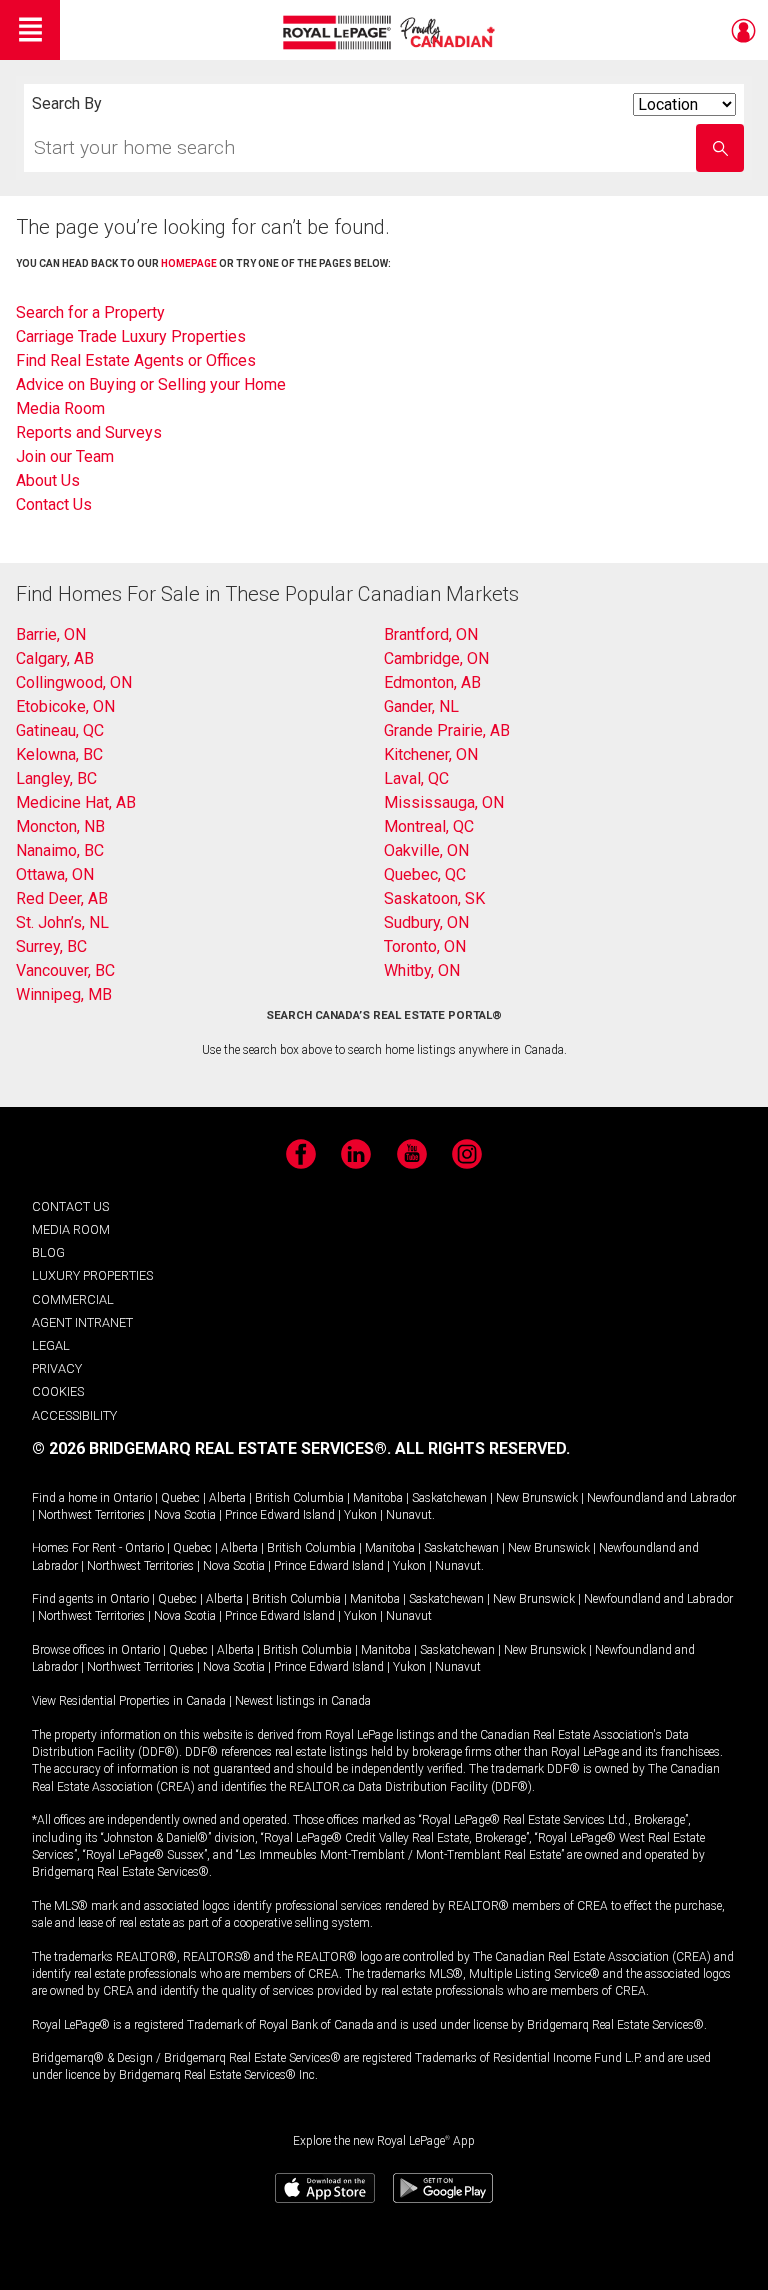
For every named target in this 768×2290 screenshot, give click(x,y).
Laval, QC (416, 778)
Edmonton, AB (432, 682)
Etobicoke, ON (65, 706)
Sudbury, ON (426, 922)
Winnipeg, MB (64, 994)
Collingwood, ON (74, 682)
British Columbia (299, 1498)
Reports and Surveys (89, 432)
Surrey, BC (51, 946)
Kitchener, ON (431, 754)
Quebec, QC (425, 874)
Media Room (60, 408)
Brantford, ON (431, 634)
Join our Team (65, 456)
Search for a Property (90, 312)
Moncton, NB (60, 826)
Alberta (227, 1498)
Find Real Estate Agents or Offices (136, 360)
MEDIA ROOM (71, 1229)
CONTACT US (70, 1206)
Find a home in (71, 1498)
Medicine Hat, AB (76, 802)
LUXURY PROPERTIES (92, 1275)
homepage (189, 263)
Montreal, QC (429, 826)
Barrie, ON (51, 634)
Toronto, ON (425, 946)
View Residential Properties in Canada (129, 1701)
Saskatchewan (449, 1498)
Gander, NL (421, 706)
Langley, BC (56, 778)
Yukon (360, 1515)
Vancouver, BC (65, 970)
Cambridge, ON (436, 658)
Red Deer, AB (62, 898)
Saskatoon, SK (434, 898)
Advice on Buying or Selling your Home (151, 384)
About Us (48, 480)
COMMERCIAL (73, 1299)
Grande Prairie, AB (447, 730)
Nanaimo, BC (60, 850)
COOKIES (58, 1391)
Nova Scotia (185, 1515)
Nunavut (409, 1515)
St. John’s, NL (62, 922)
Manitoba (378, 1498)
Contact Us (54, 504)
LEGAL (51, 1345)
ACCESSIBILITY (74, 1415)
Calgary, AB (55, 658)
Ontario (132, 1498)
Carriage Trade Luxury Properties (131, 336)
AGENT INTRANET (82, 1322)
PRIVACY (57, 1368)
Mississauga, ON (444, 802)
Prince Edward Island (280, 1515)
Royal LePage (391, 32)
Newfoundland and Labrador (661, 1498)
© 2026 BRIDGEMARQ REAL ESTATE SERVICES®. (211, 1448)
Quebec (180, 1498)
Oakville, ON (426, 850)
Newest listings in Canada (303, 1701)
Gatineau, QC (60, 730)
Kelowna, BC (59, 754)
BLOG (48, 1252)
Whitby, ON (422, 970)
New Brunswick (537, 1498)
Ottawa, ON (55, 874)
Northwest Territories (91, 1515)
